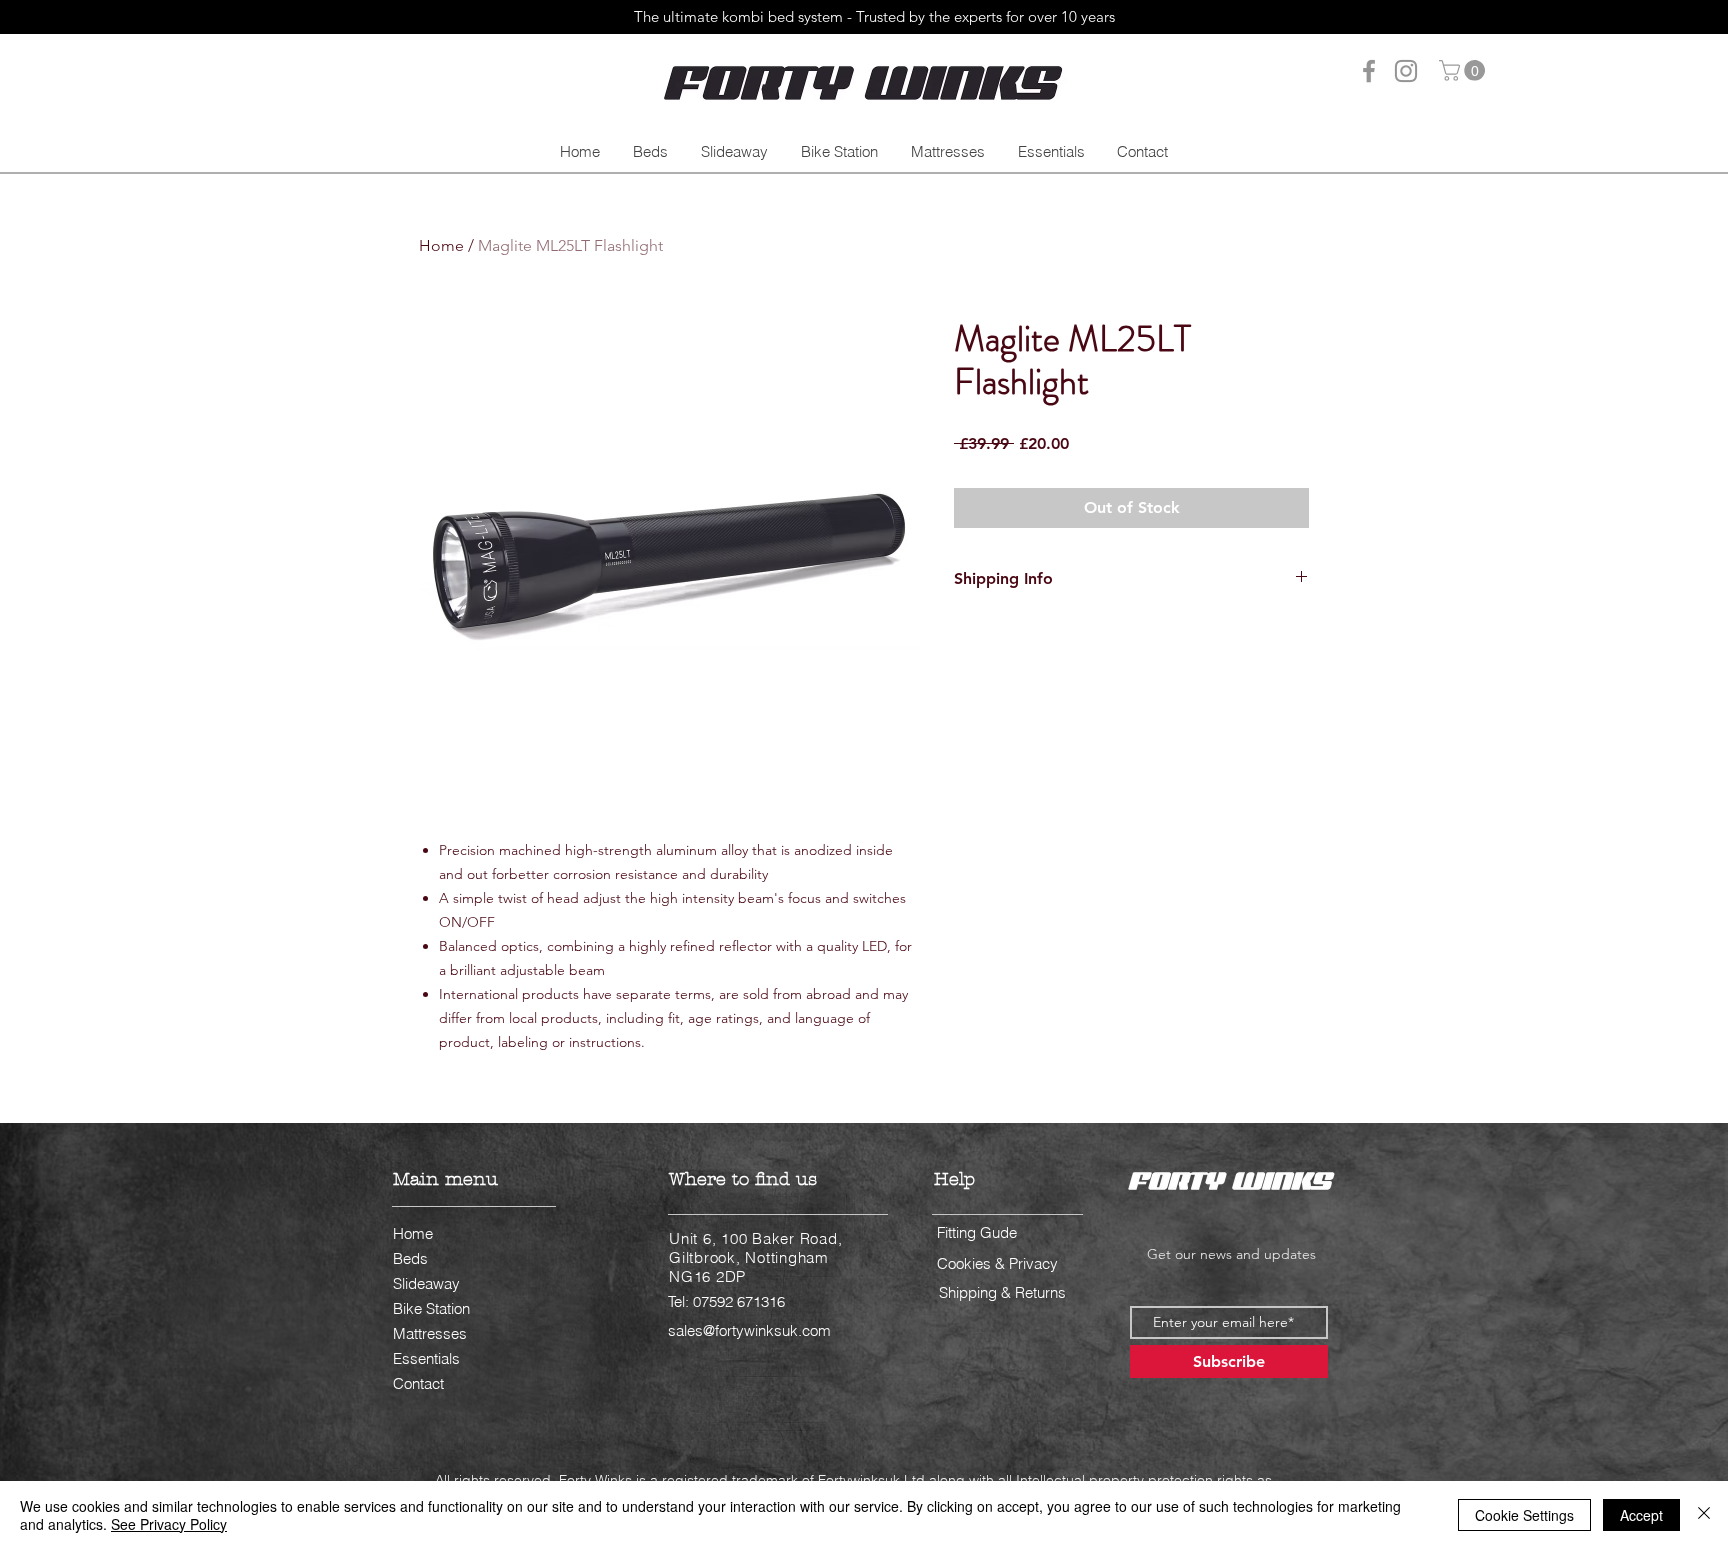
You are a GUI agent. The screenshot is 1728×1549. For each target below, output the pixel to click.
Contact (418, 1383)
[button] (1464, 70)
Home (441, 245)
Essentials (426, 1358)
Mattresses (430, 1333)
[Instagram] (1406, 71)
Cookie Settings (1524, 1515)
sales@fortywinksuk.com (749, 1330)
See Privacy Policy (169, 1524)
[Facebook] (1369, 71)
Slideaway (426, 1283)
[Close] (1704, 1515)
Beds (410, 1258)
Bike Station (431, 1308)
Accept (1641, 1515)
